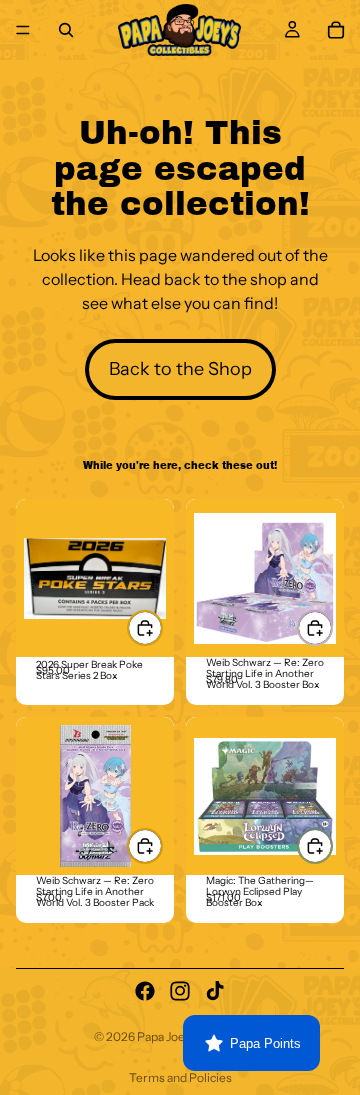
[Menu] (23, 30)
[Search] (66, 30)
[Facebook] (145, 991)
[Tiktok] (215, 991)
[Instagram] (180, 991)
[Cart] (336, 30)
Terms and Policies (180, 1077)
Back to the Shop (180, 369)
